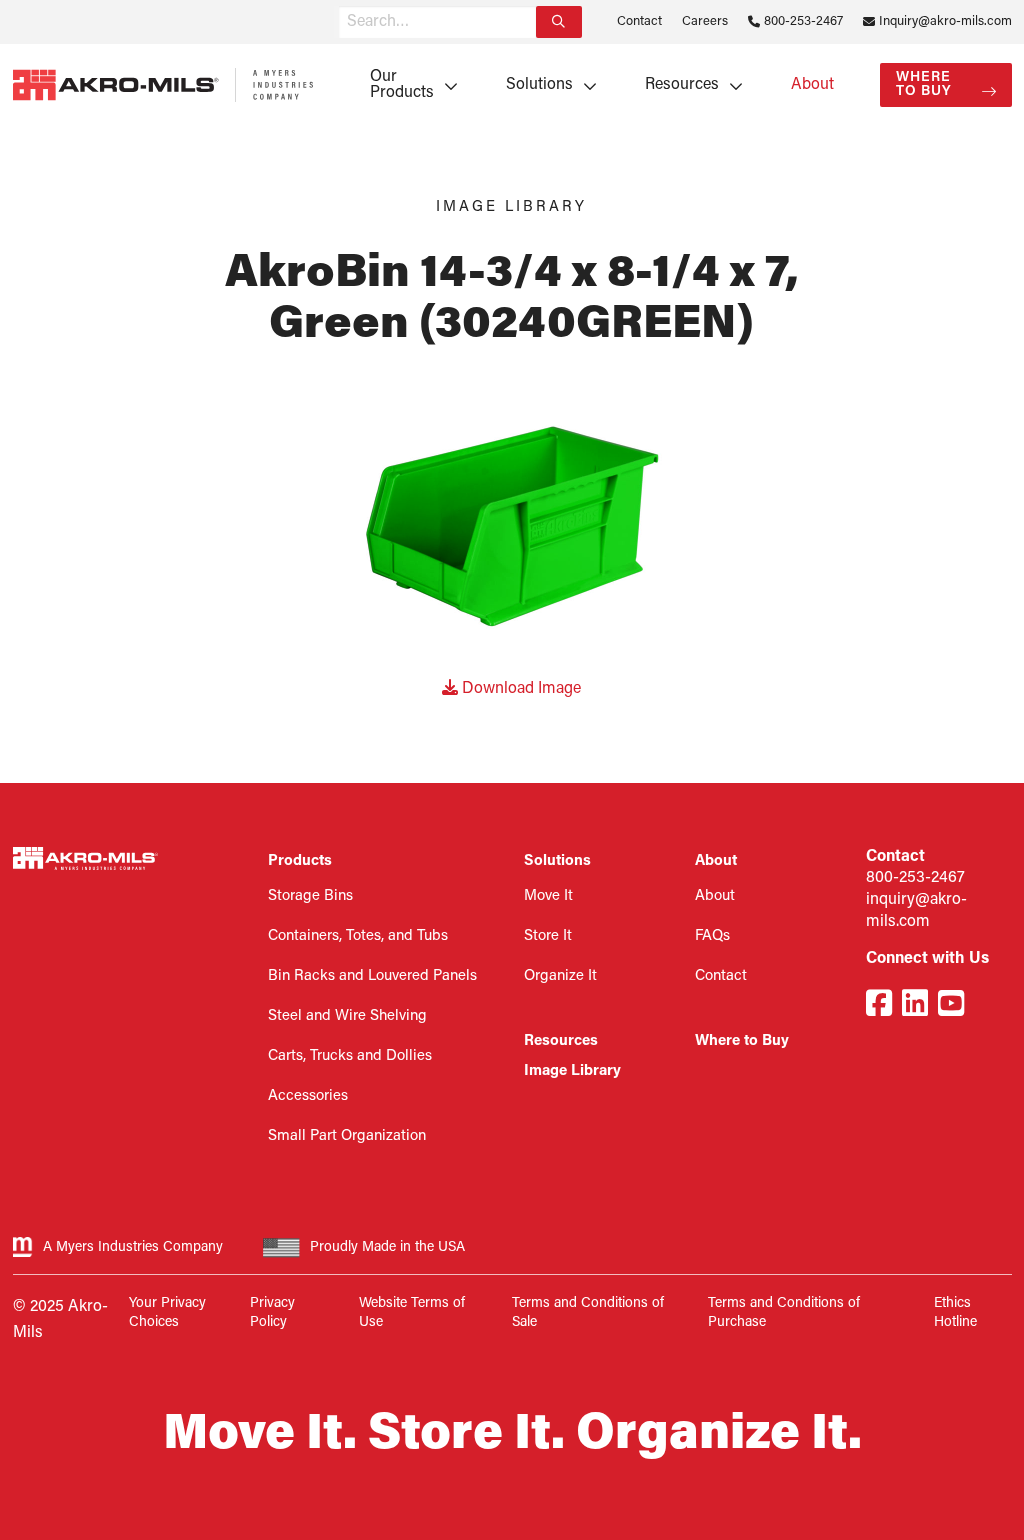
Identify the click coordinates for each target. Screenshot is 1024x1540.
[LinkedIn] (915, 1006)
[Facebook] (879, 1006)
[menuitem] (407, 85)
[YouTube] (951, 1006)
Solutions (539, 85)
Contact (639, 21)
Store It (548, 936)
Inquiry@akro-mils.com (945, 21)
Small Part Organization (347, 1136)
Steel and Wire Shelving (347, 1016)
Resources (682, 85)
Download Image (519, 689)
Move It (548, 896)
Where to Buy (924, 84)
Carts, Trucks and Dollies (350, 1056)
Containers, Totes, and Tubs (358, 936)
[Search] (559, 22)
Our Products (402, 85)
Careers (705, 21)
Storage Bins (310, 896)
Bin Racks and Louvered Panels (372, 976)
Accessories (308, 1096)
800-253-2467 (803, 21)
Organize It (560, 976)
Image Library (572, 1071)
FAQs (712, 936)
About (812, 85)
